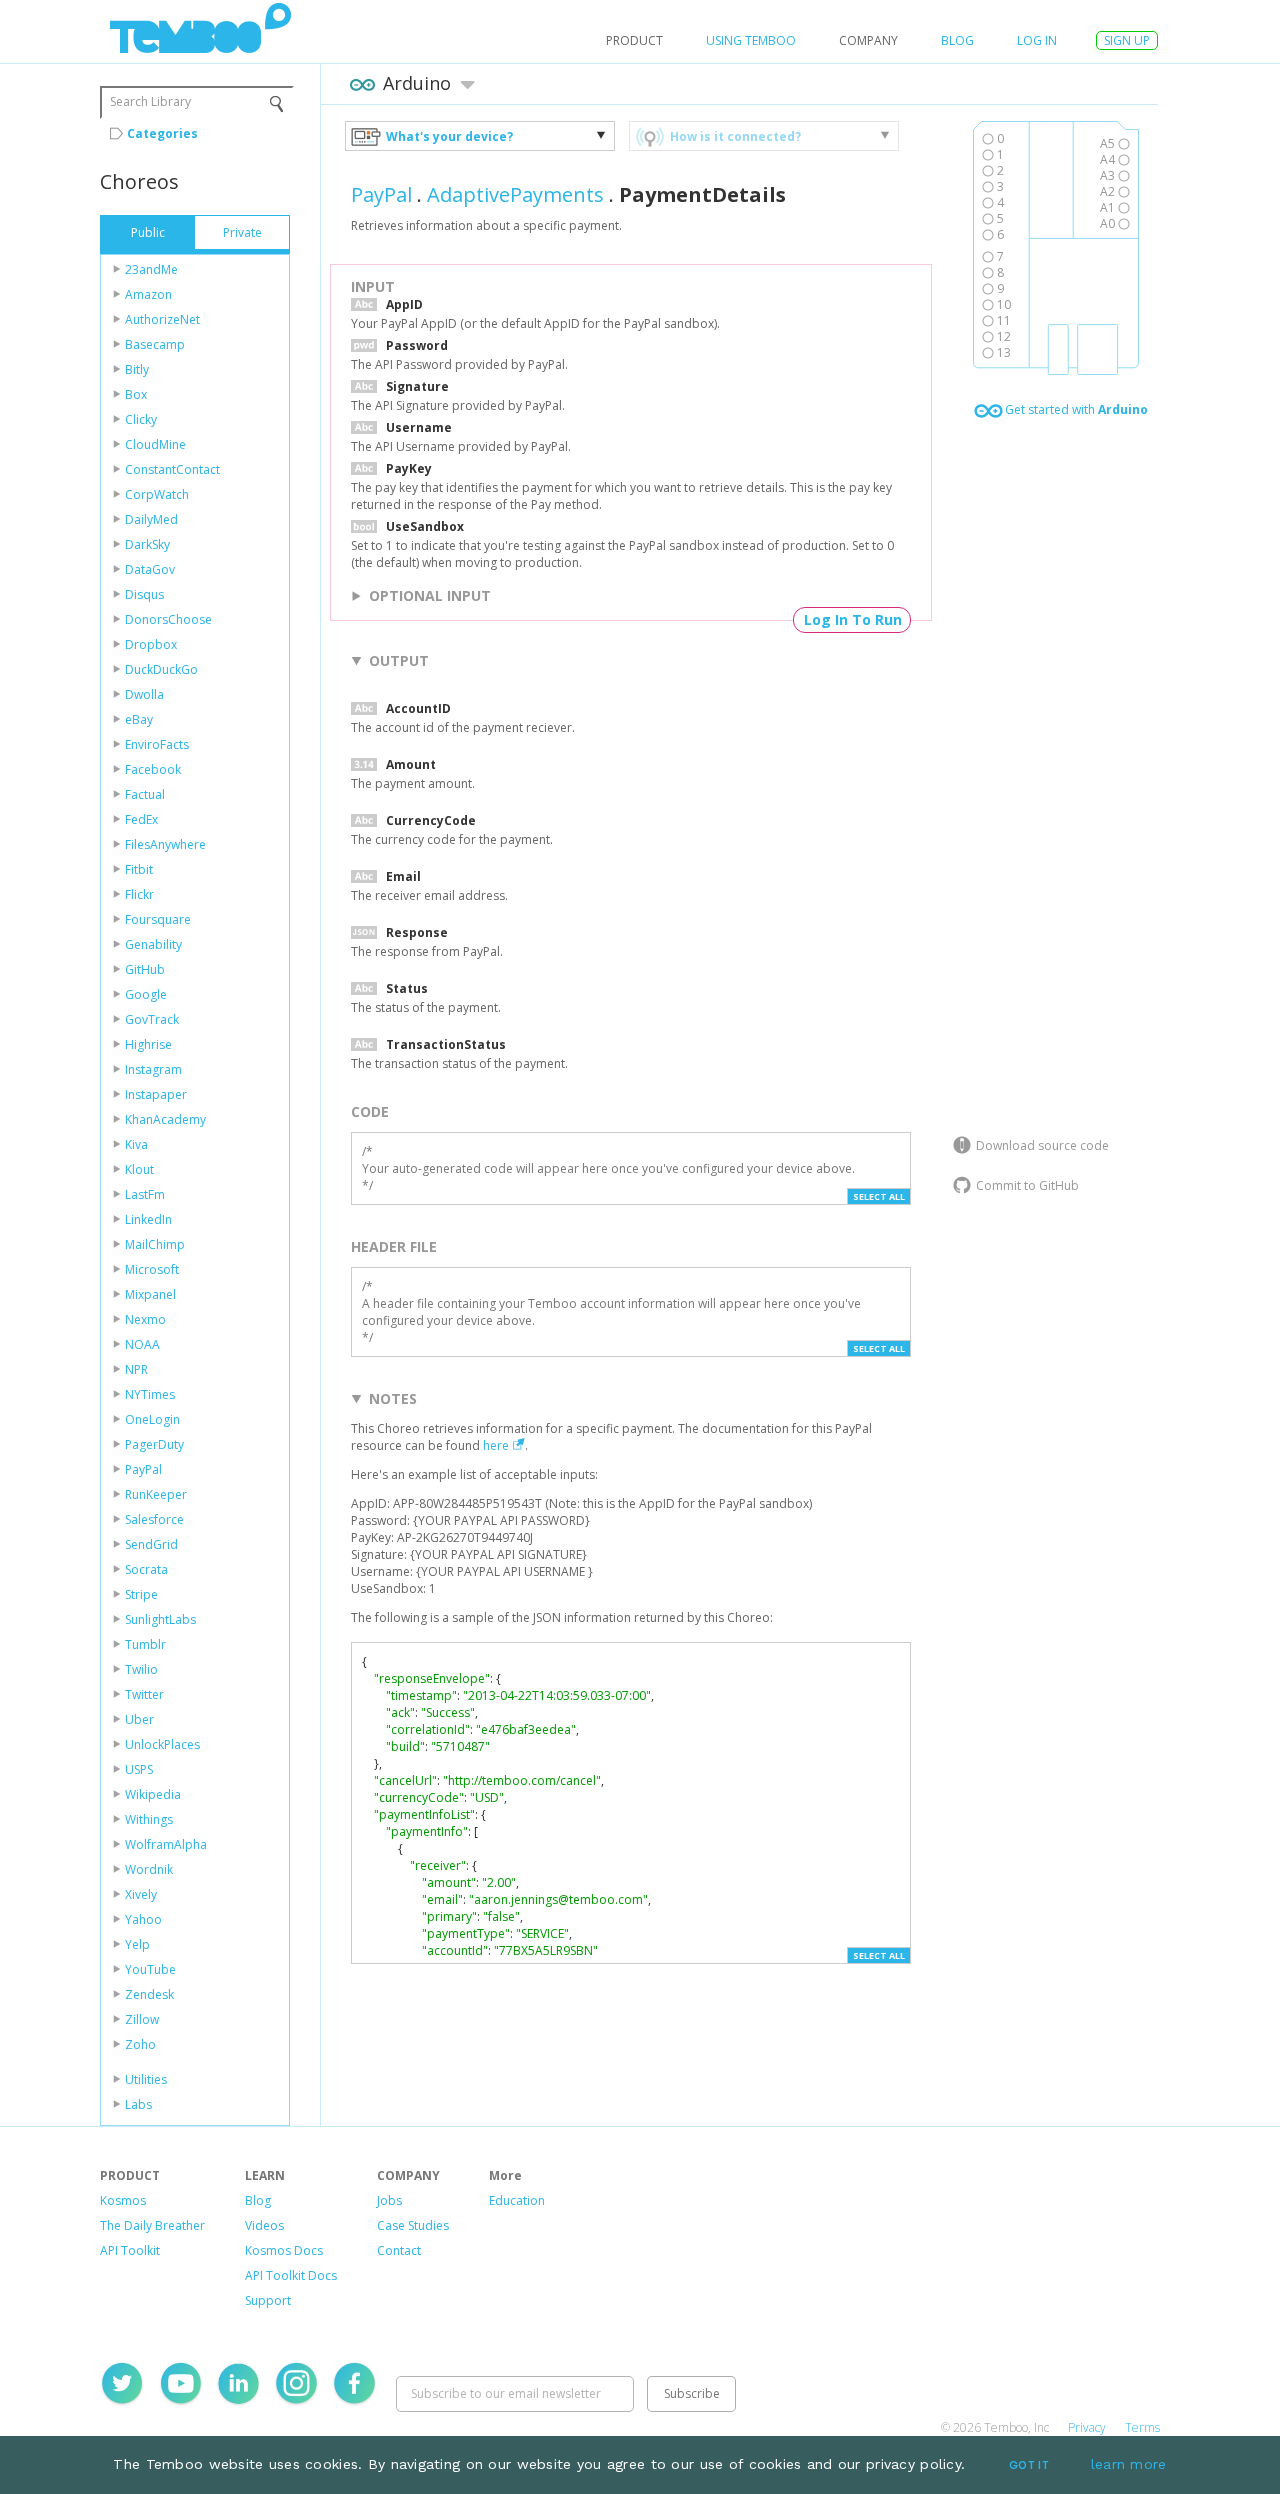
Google (146, 994)
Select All (879, 1196)
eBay (139, 719)
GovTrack (152, 1019)
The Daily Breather (152, 2225)
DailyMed (151, 519)
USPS (139, 1769)
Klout (139, 1169)
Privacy (1087, 2427)
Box (136, 394)
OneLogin (152, 1419)
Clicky (141, 419)
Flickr (139, 894)
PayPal (143, 1469)
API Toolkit (130, 2250)
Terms (1142, 2427)
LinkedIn (148, 1219)
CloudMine (155, 444)
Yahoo (143, 1919)
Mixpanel (150, 1294)
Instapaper (156, 1094)
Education (517, 2200)
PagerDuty (154, 1444)
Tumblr (145, 1644)
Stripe (141, 1594)
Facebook (153, 769)
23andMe (151, 269)
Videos (264, 2225)
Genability (153, 944)
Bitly (137, 369)
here (496, 1445)
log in (1037, 40)
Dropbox (151, 644)
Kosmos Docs (284, 2250)
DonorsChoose (168, 619)
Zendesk (149, 1994)
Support (268, 2300)
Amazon (148, 294)
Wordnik (149, 1869)
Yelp (137, 1944)
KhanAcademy (165, 1119)
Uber (139, 1719)
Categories (162, 133)
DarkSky (147, 544)
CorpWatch (157, 494)
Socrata (146, 1569)
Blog (957, 40)
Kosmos (123, 2200)
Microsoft (152, 1269)
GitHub (145, 969)
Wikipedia (153, 1794)
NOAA (142, 1344)
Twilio (141, 1669)
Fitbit (139, 869)
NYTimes (150, 1394)
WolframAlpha (166, 1844)
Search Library (150, 101)
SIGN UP (1127, 40)
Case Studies (413, 2225)
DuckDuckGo (161, 669)
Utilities (146, 2079)
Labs (138, 2104)
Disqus (144, 594)
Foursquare (158, 919)
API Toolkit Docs (291, 2275)
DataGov (150, 569)
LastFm (145, 1194)
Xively (141, 1894)
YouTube (150, 1969)
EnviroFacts (157, 744)
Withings (149, 1819)
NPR (136, 1369)
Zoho (140, 2044)
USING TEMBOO (751, 40)
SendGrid (151, 1544)
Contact (399, 2250)
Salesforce (154, 1519)
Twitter (144, 1694)
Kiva (136, 1144)
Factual (145, 794)
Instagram (153, 1069)
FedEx (141, 819)
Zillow (142, 2019)
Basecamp (155, 344)
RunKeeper (156, 1494)
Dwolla (144, 694)
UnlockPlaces (162, 1744)
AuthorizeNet (162, 319)
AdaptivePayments (515, 194)
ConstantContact (172, 469)
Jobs (389, 2200)
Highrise (148, 1044)
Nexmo (145, 1319)
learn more (1129, 2464)
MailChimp (155, 1244)
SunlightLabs (160, 1619)
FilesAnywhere (165, 844)
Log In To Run (853, 619)
